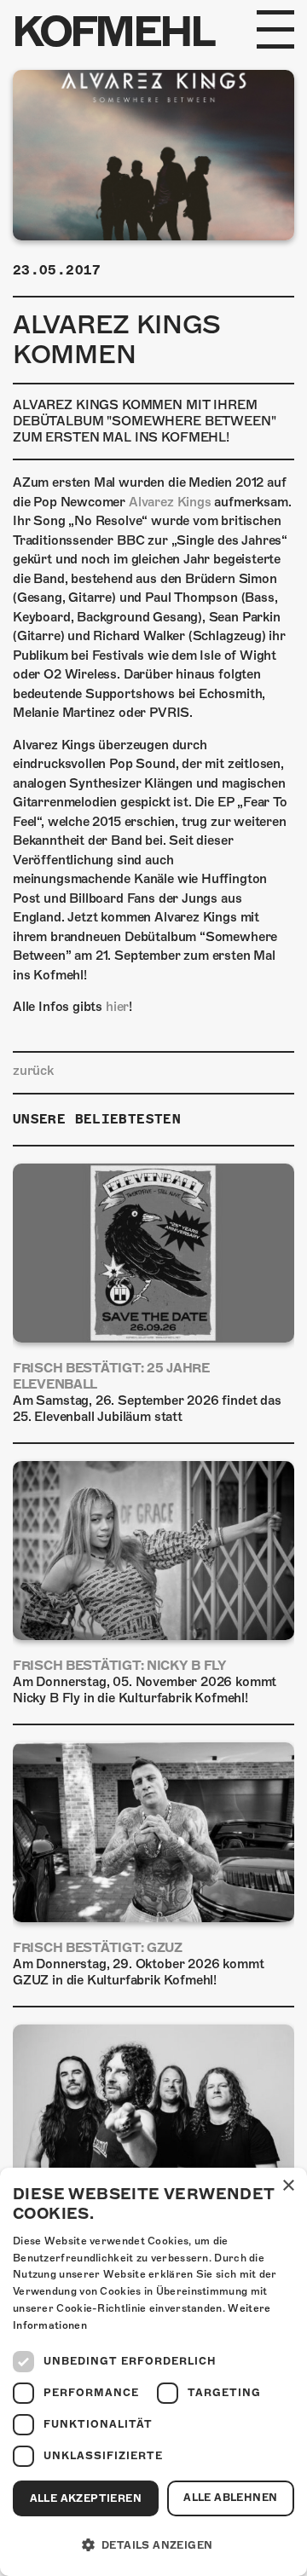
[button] (153, 2545)
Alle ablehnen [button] (230, 2498)
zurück (33, 1071)
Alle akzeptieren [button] (86, 2498)
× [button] (288, 2186)
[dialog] (153, 2372)
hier (117, 1007)
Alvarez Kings (170, 502)
